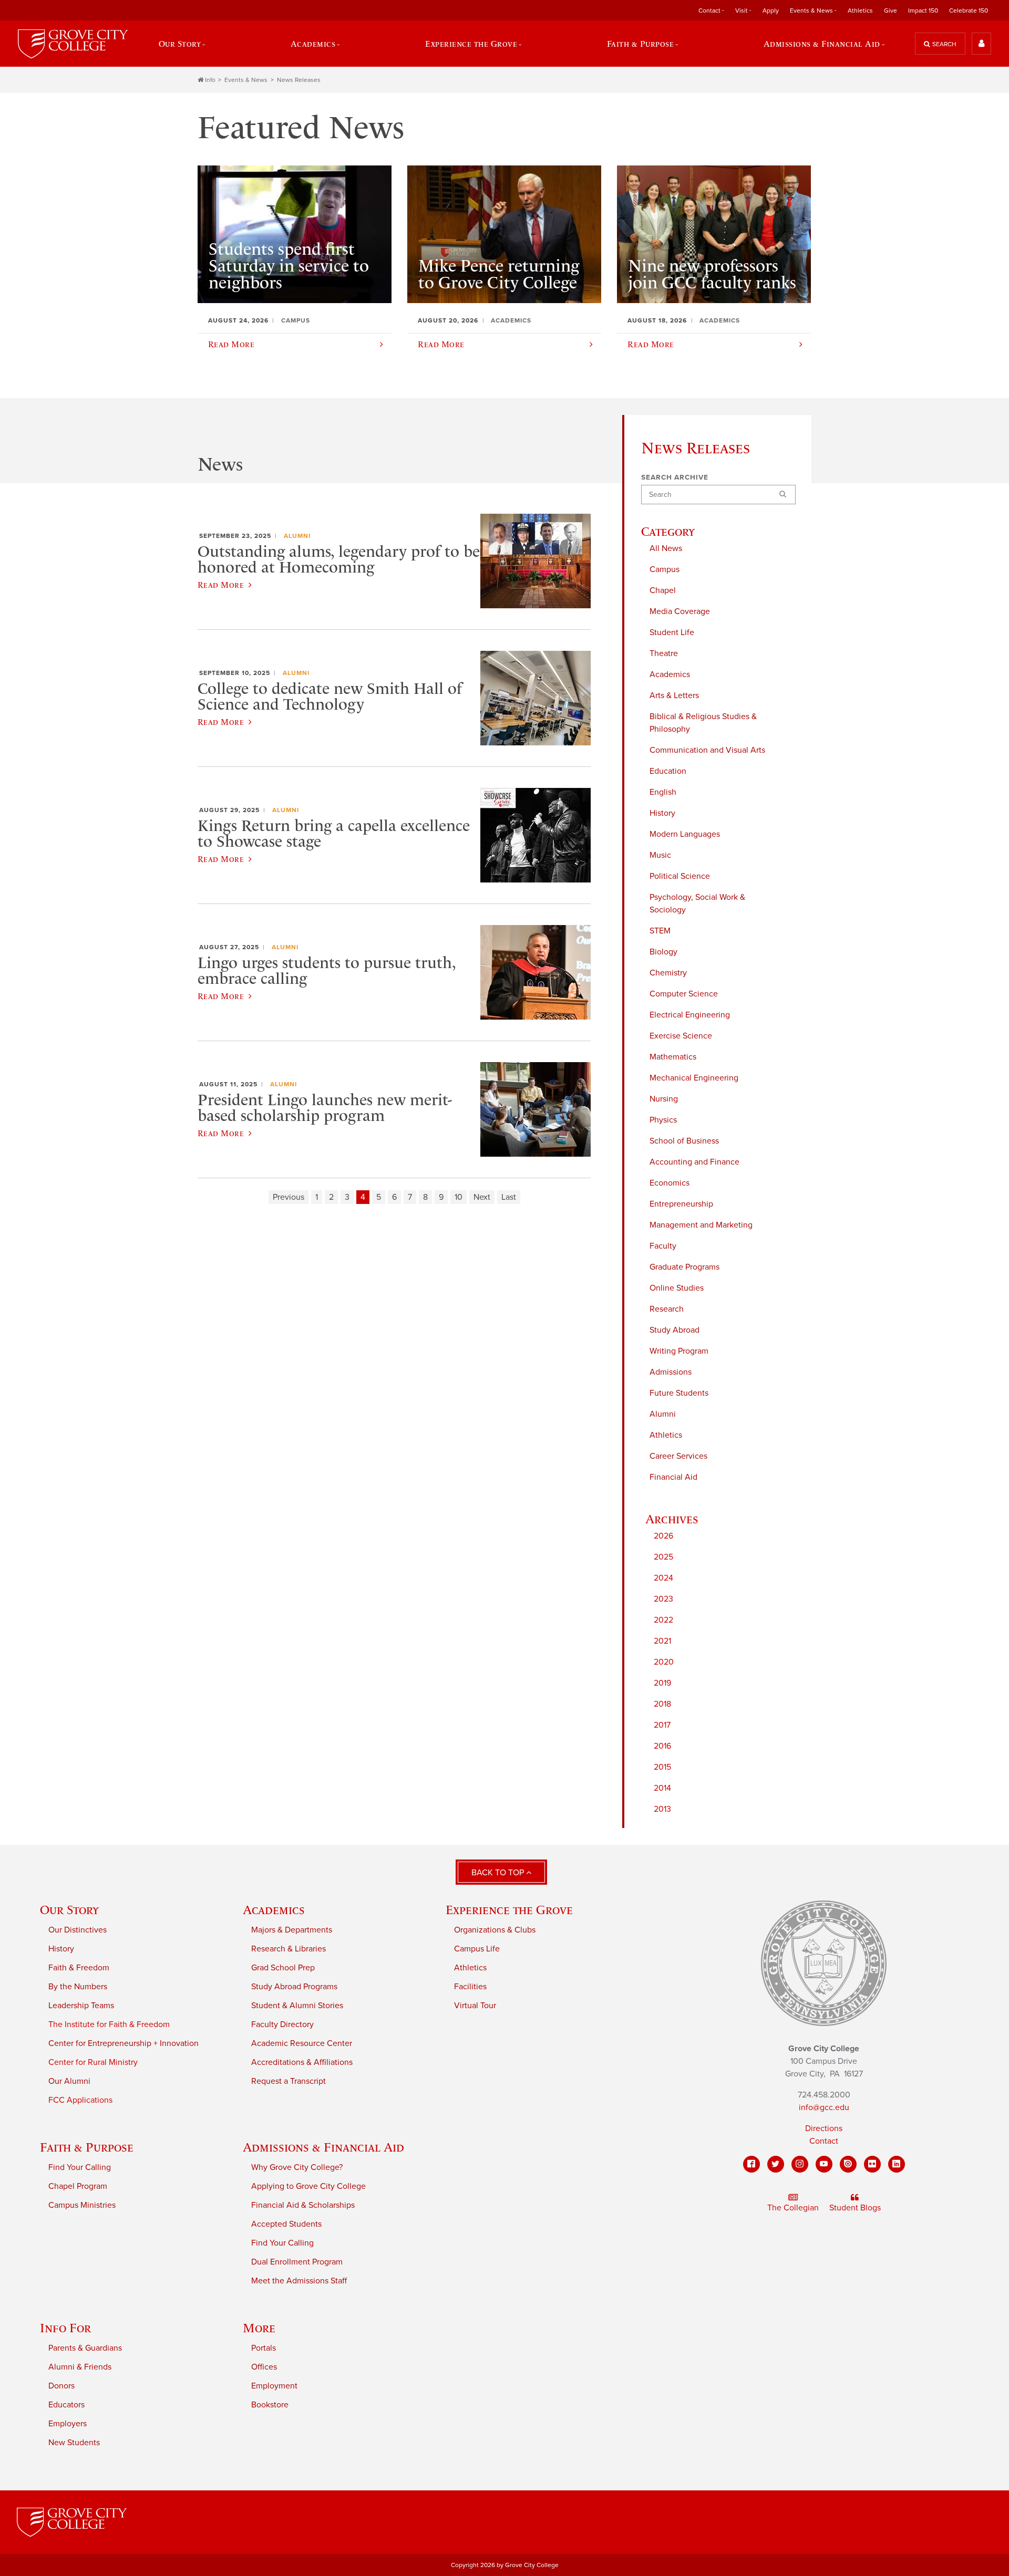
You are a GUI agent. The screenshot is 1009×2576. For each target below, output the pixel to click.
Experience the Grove (509, 1910)
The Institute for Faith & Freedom (109, 2024)
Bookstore (270, 2405)
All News (666, 548)
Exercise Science (681, 1036)
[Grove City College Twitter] (776, 2164)
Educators (66, 2405)
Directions (824, 2128)
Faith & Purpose (87, 2147)
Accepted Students (286, 2224)
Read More (221, 585)
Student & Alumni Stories (297, 2006)
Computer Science (684, 994)
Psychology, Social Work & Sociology (697, 903)
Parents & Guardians (85, 2348)
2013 (662, 1809)
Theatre (664, 653)
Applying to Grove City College (308, 2186)
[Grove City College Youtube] (824, 2164)
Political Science (680, 876)
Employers (68, 2424)
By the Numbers (78, 1987)
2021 (662, 1641)
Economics (670, 1183)
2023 (663, 1599)
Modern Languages (685, 834)
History (662, 813)
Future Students (679, 1393)
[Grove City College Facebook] (751, 2164)
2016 (662, 1746)
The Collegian (793, 2208)
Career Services (678, 1456)
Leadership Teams (81, 2006)
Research (667, 1309)
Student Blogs (855, 2208)
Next (482, 1197)
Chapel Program (78, 2186)
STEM (660, 931)
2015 (662, 1767)
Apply (771, 11)
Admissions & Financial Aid (323, 2147)
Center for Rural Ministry (93, 2062)
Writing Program (679, 1351)
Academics (670, 674)
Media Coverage (680, 611)
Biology (663, 952)
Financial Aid (673, 1477)
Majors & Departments (292, 1930)
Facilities (470, 1987)
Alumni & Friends (80, 2367)
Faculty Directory (282, 2024)
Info (210, 80)
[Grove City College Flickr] (872, 2164)
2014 (662, 1788)
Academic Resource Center (302, 2043)
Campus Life (477, 1949)
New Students (74, 2443)
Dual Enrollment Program (297, 2262)
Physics (663, 1120)
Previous (289, 1197)
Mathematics (673, 1057)
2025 (663, 1557)
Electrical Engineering (690, 1015)
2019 (662, 1683)
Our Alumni (69, 2081)
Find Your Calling (80, 2167)
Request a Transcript (289, 2081)
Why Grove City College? (297, 2167)
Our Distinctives (78, 1930)
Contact (824, 2141)
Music (660, 855)
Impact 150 (923, 11)
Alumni (663, 1414)
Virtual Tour (475, 2006)
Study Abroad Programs (294, 1987)
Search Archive (675, 477)
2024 (663, 1578)
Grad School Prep (283, 1968)
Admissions (671, 1372)
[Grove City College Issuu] (848, 2164)
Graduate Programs (684, 1267)
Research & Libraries (289, 1949)
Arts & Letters (674, 695)
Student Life (672, 632)
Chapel (663, 590)
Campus (665, 569)
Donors (61, 2386)
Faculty (663, 1246)
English (663, 792)
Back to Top (499, 1873)
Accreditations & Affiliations (302, 2062)
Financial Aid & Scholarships (303, 2205)
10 (459, 1197)
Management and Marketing (701, 1225)
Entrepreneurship (681, 1204)
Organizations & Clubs (495, 1930)
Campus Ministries (82, 2205)
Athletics (860, 11)
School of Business (684, 1141)
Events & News (246, 80)
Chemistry (668, 973)
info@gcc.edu (824, 2107)
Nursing (664, 1099)
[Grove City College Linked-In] (897, 2164)
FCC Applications (80, 2100)
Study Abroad (675, 1330)
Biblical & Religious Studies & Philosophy (703, 723)
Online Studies (677, 1288)
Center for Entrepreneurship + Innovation (123, 2043)
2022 (663, 1620)
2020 (664, 1662)
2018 (662, 1704)
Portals (264, 2348)
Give (890, 11)
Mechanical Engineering (694, 1078)
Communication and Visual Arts (707, 750)
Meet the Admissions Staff (299, 2281)
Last (509, 1197)
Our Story (69, 1910)
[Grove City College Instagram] (800, 2164)
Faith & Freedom (79, 1968)
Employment (274, 2386)
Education (668, 771)
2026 (663, 1536)
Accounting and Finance (694, 1162)
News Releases (299, 80)
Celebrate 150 (969, 11)
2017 (662, 1725)
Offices (264, 2367)
